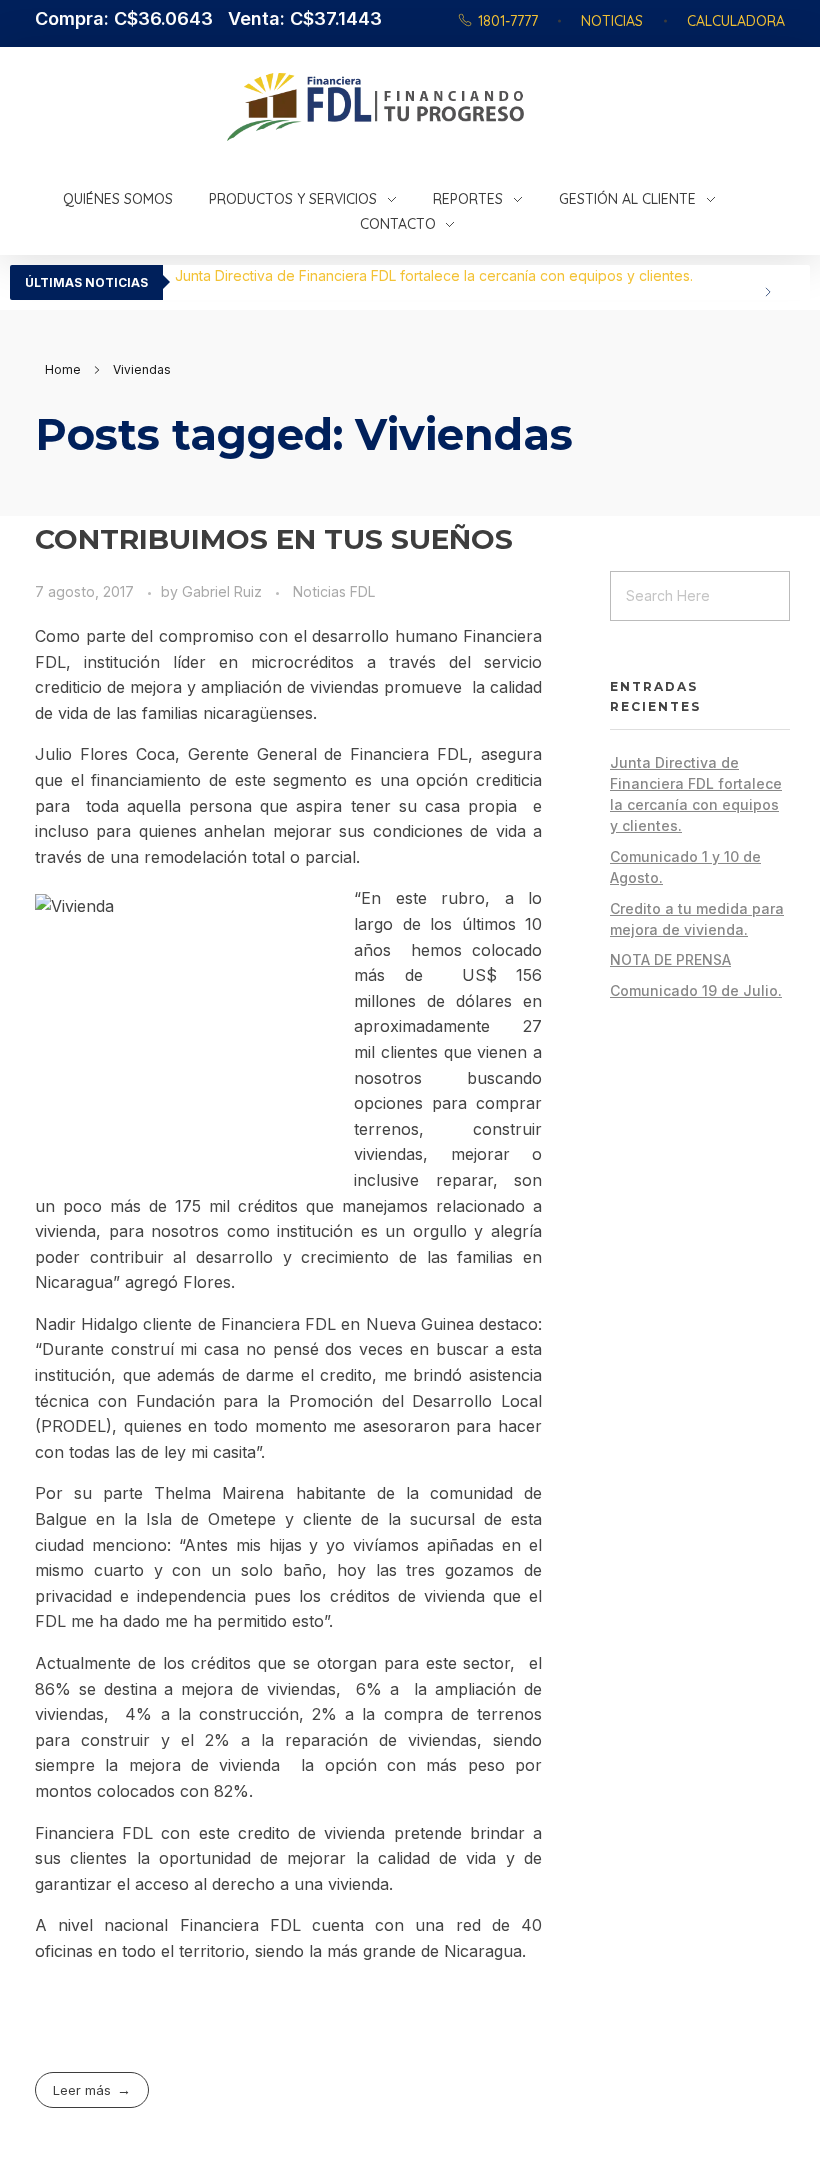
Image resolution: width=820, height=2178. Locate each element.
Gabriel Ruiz (224, 591)
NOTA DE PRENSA (670, 959)
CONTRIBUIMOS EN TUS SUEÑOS (274, 539)
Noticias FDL (334, 591)
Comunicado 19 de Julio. (696, 990)
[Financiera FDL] (474, 107)
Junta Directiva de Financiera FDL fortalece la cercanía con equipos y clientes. (434, 275)
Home (63, 369)
